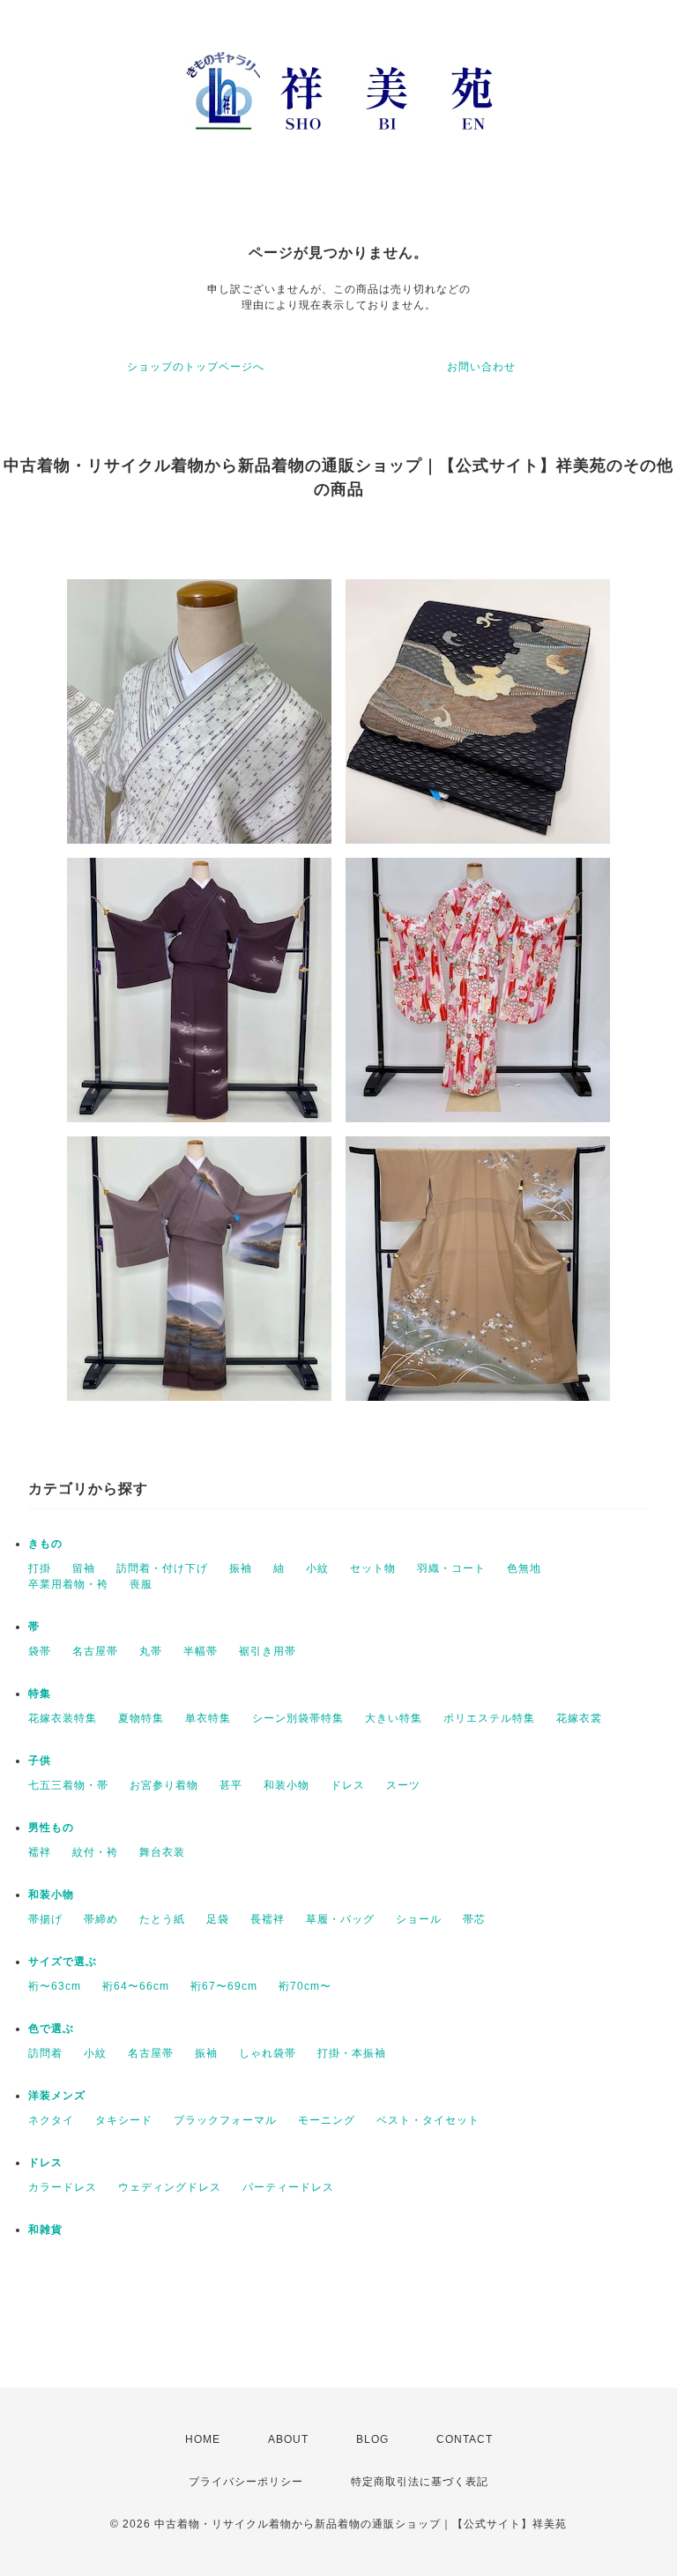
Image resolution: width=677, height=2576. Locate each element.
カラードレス (63, 2187)
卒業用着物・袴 (68, 1584)
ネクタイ (51, 2120)
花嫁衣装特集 (63, 1718)
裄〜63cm (55, 1986)
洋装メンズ (57, 2096)
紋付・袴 (95, 1852)
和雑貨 (45, 2230)
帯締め (101, 1919)
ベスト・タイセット (428, 2120)
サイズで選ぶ (63, 1962)
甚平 (231, 1785)
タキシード (124, 2120)
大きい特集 (394, 1718)
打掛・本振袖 (352, 2053)
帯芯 (474, 1919)
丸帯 (151, 1651)
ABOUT (288, 2439)
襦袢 (40, 1852)
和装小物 (286, 1785)
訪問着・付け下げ (162, 1568)
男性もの (51, 1828)
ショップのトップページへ (196, 367)
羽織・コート (451, 1568)
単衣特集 (208, 1718)
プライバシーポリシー (246, 2482)
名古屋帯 (95, 1651)
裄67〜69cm (224, 1986)
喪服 (141, 1584)
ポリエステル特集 (489, 1718)
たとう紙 (162, 1919)
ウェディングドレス (170, 2187)
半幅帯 (201, 1651)
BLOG (372, 2439)
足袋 (218, 1919)
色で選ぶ (51, 2029)
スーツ (403, 1785)
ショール (419, 1919)
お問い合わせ (481, 367)
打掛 (40, 1568)
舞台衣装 (162, 1852)
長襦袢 (268, 1919)
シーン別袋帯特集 (298, 1718)
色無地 (524, 1568)
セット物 (373, 1568)
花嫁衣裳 (579, 1718)
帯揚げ (45, 1919)
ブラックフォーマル (225, 2120)
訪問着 (45, 2053)
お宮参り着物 (164, 1785)
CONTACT (465, 2439)
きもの (45, 1544)
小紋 (317, 1568)
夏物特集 (141, 1718)
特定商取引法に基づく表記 (420, 2482)
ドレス (348, 1785)
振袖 (241, 1568)
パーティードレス (288, 2187)
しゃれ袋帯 (268, 2053)
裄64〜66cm (136, 1986)
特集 (40, 1694)
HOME (203, 2439)
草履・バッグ (340, 1919)
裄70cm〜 (305, 1986)
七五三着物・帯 (68, 1785)
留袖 (84, 1568)
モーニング (327, 2120)
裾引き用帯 (268, 1651)
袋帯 (40, 1651)
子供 (40, 1761)
